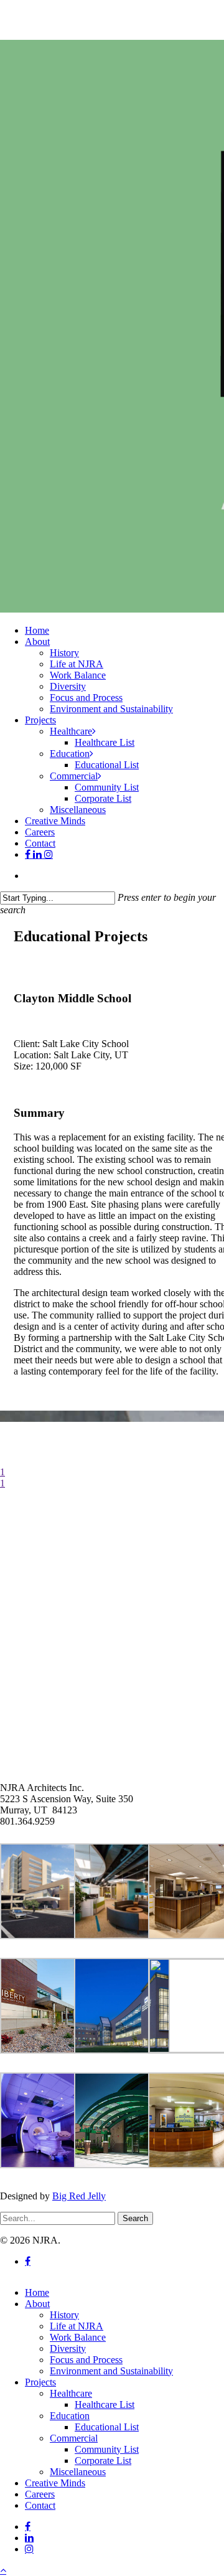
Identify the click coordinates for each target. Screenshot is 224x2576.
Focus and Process (86, 2360)
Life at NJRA (77, 2326)
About (37, 2304)
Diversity (68, 2348)
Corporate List (103, 2461)
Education (70, 2416)
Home (37, 2292)
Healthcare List (105, 2404)
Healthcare (71, 2393)
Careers (40, 2494)
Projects (40, 2382)
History (64, 2315)
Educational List (107, 2427)
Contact (40, 2505)
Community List (107, 2449)
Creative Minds (55, 2483)
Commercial (74, 2438)
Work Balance (78, 2337)
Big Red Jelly (79, 2196)
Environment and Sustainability (111, 2371)
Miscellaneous (78, 2472)
